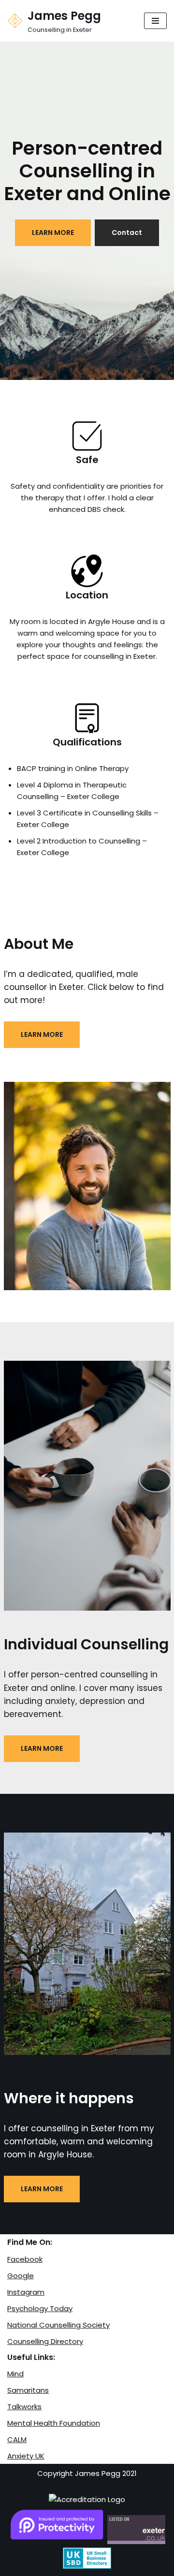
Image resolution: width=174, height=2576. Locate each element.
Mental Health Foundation (54, 2423)
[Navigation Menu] (155, 21)
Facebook (25, 2259)
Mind (15, 2374)
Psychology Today (40, 2308)
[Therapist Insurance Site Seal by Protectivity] (57, 2541)
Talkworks (24, 2407)
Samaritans (28, 2390)
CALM (17, 2439)
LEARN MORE (53, 233)
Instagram (26, 2292)
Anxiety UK (26, 2456)
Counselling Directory (45, 2341)
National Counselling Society (58, 2325)
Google (21, 2276)
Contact (127, 233)
